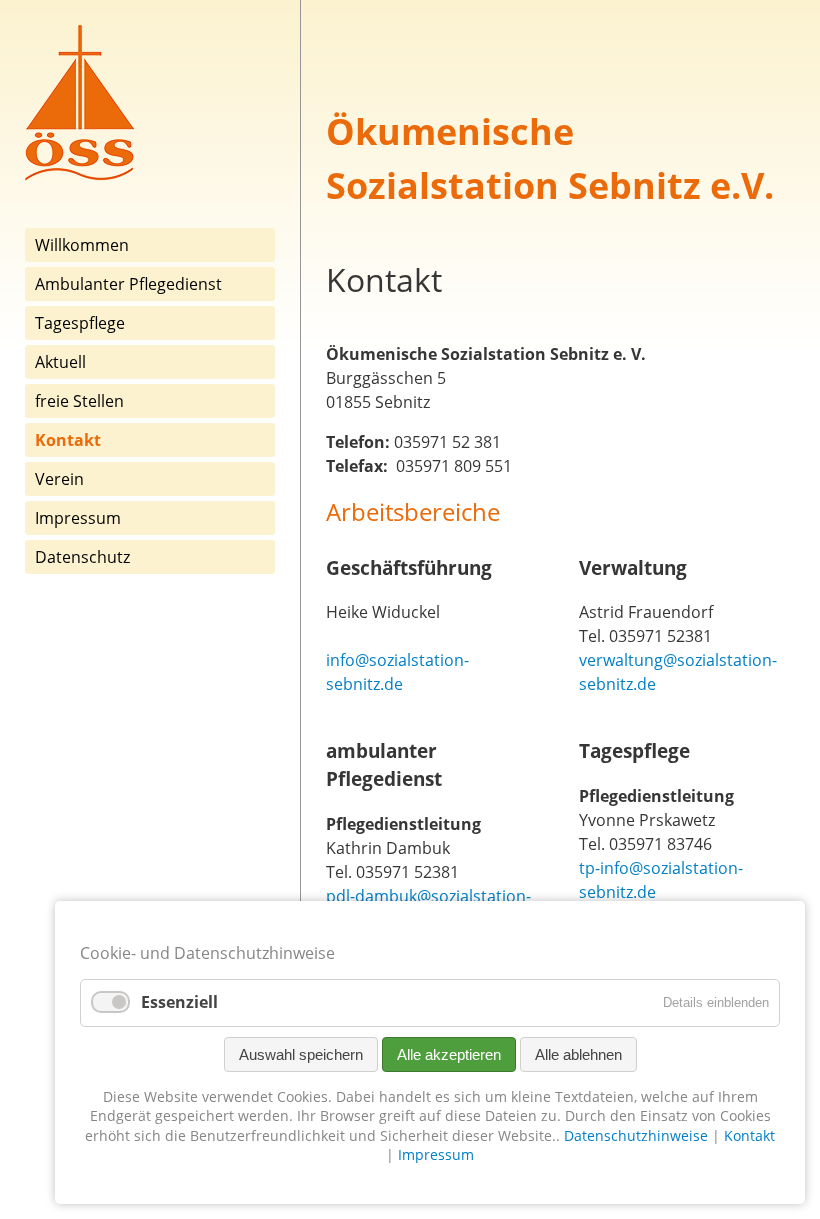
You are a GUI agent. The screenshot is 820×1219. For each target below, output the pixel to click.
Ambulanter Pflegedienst (128, 284)
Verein (59, 479)
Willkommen (82, 245)
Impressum (78, 518)
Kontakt (749, 1135)
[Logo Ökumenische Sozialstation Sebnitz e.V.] (80, 176)
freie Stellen (79, 401)
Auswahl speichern (301, 1054)
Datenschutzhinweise (636, 1135)
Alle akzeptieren (449, 1054)
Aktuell (60, 362)
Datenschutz (82, 557)
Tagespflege (80, 323)
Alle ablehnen (578, 1054)
